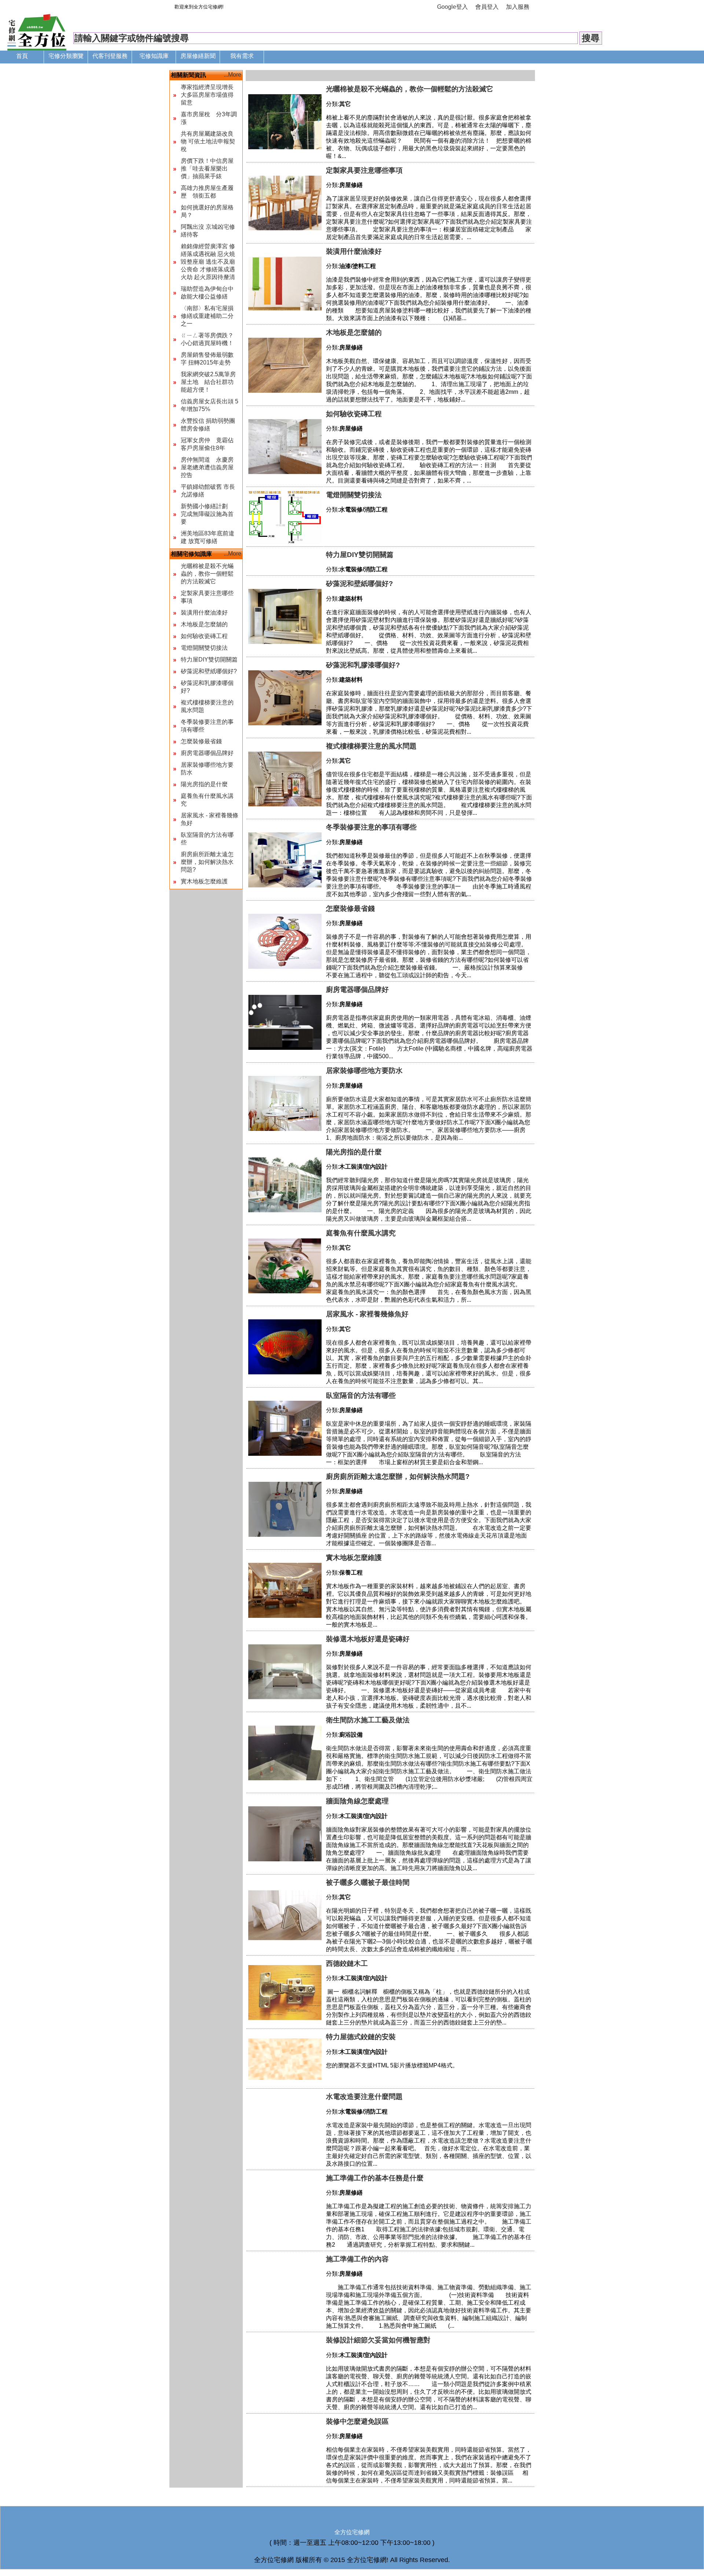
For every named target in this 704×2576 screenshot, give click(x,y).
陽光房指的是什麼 (204, 784)
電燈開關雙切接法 (204, 648)
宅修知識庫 (154, 56)
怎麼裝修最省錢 (201, 741)
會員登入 (487, 7)
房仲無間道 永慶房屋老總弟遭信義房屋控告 (207, 467)
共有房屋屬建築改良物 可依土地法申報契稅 (208, 141)
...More (232, 75)
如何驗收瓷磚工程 (204, 636)
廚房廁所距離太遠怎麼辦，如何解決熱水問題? (207, 862)
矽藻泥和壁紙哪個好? (209, 671)
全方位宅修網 (352, 2532)
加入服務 (518, 7)
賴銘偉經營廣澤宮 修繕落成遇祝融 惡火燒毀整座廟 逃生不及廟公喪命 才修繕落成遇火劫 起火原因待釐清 (208, 262)
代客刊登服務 (110, 56)
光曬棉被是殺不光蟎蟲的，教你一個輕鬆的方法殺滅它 (207, 574)
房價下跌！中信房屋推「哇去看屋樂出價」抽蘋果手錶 (207, 168)
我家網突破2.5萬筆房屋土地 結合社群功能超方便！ (208, 382)
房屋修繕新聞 (198, 56)
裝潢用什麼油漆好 (204, 613)
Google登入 (452, 7)
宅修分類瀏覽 (66, 56)
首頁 (22, 56)
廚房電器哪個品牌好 (207, 753)
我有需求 (242, 56)
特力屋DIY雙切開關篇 (209, 659)
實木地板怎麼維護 (204, 881)
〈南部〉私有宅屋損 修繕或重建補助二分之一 (207, 316)
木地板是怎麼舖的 (204, 624)
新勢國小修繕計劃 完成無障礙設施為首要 (207, 514)
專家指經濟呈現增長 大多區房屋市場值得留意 (207, 95)
